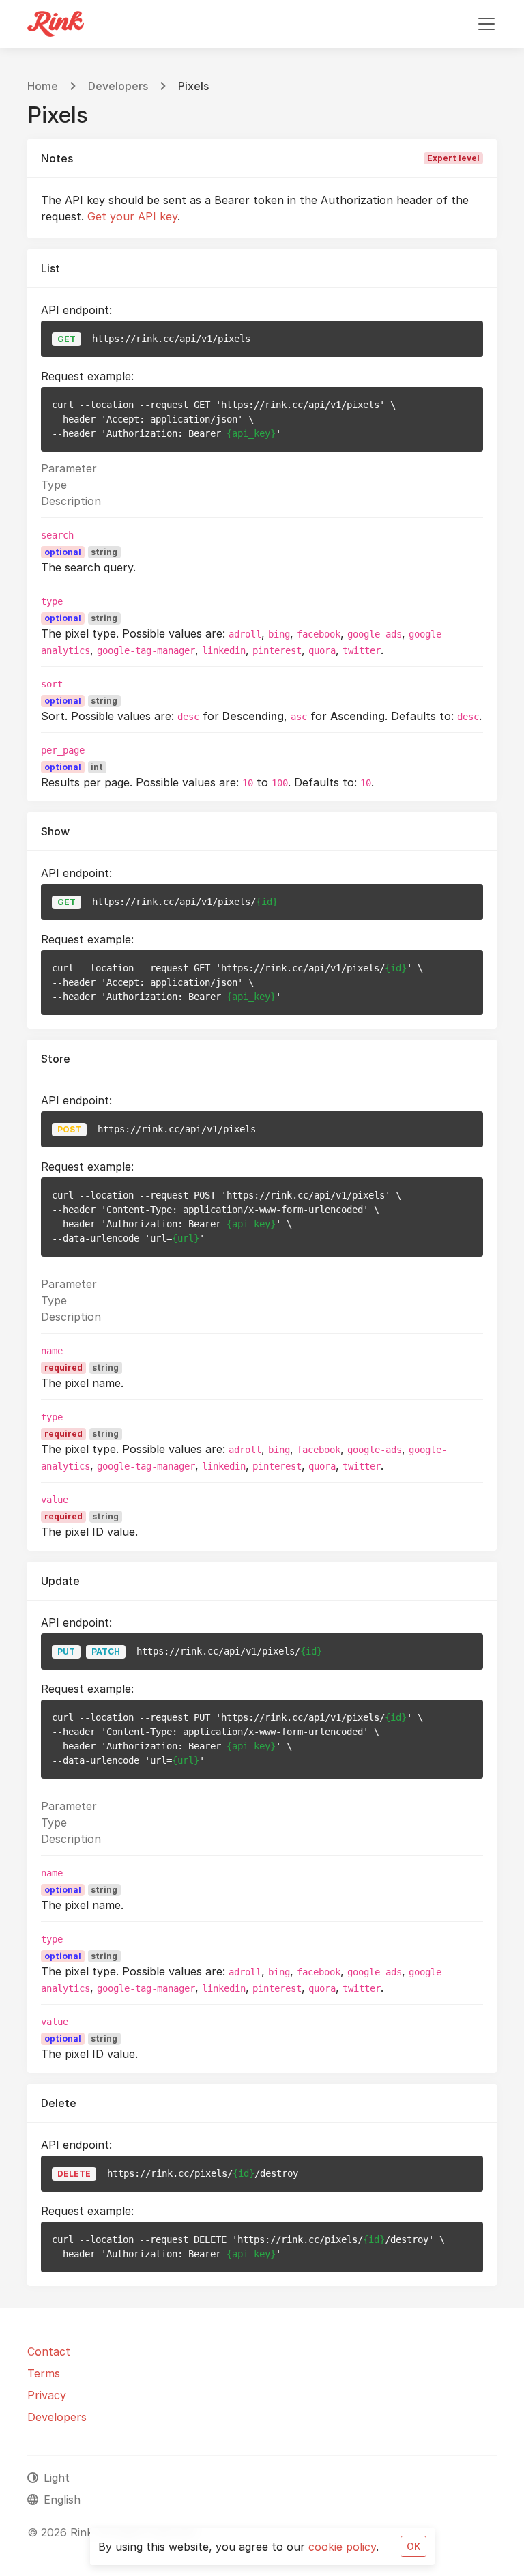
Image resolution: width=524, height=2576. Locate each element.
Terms (44, 2373)
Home (43, 86)
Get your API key (132, 216)
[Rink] (56, 24)
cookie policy (342, 2547)
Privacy (47, 2395)
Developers (118, 86)
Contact (49, 2351)
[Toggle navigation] (486, 24)
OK (413, 2546)
